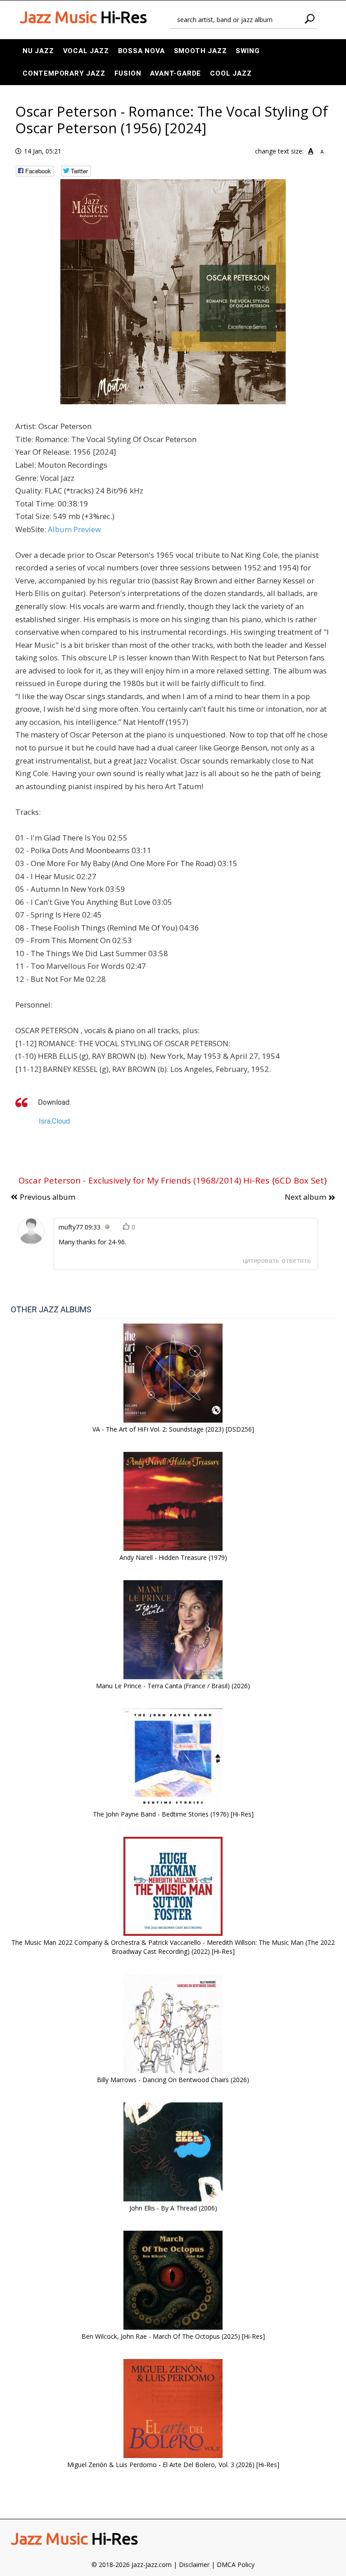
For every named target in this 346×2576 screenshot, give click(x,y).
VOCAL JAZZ (86, 51)
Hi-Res (83, 17)
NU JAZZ (38, 51)
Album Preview (74, 529)
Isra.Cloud (54, 1121)
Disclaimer (194, 2565)
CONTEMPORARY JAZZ (64, 73)
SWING (248, 51)
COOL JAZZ (231, 73)
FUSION (128, 73)
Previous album (48, 1197)
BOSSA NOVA (141, 51)
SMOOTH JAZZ (200, 51)
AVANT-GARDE (175, 73)
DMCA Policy (236, 2565)
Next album (305, 1197)
